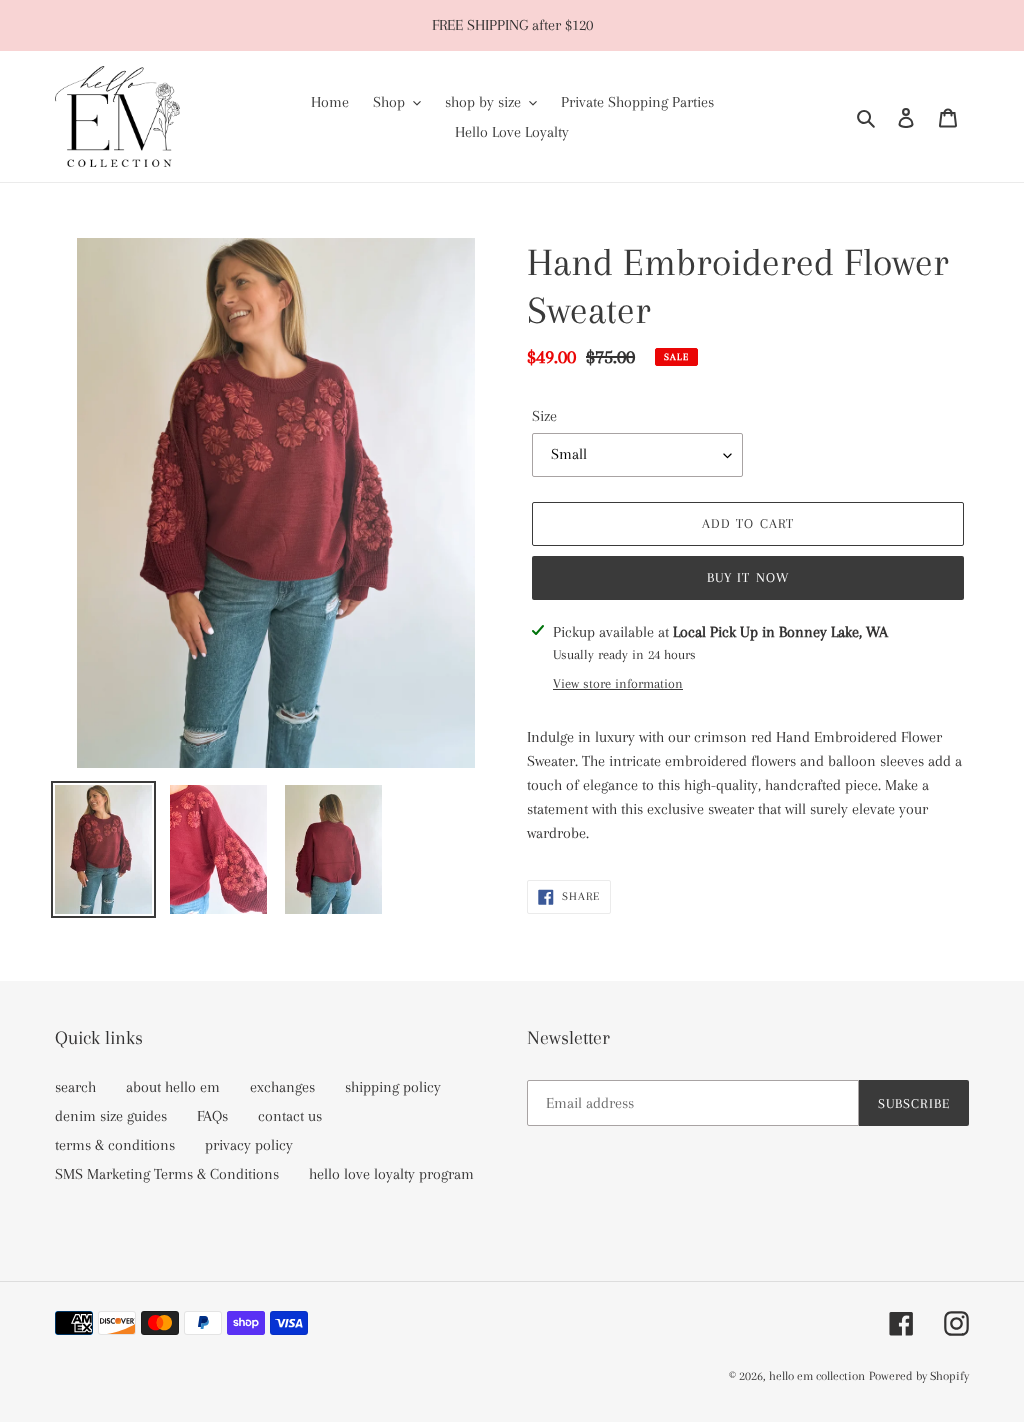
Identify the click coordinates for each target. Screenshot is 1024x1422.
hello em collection (817, 1376)
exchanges (282, 1087)
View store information (618, 683)
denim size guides (111, 1116)
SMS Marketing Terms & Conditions (167, 1174)
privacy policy (249, 1145)
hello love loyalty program (391, 1174)
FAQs (212, 1116)
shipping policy (393, 1087)
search (75, 1087)
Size (544, 416)
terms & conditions (115, 1145)
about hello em (173, 1087)
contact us (290, 1116)
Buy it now (748, 577)
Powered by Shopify (919, 1376)
